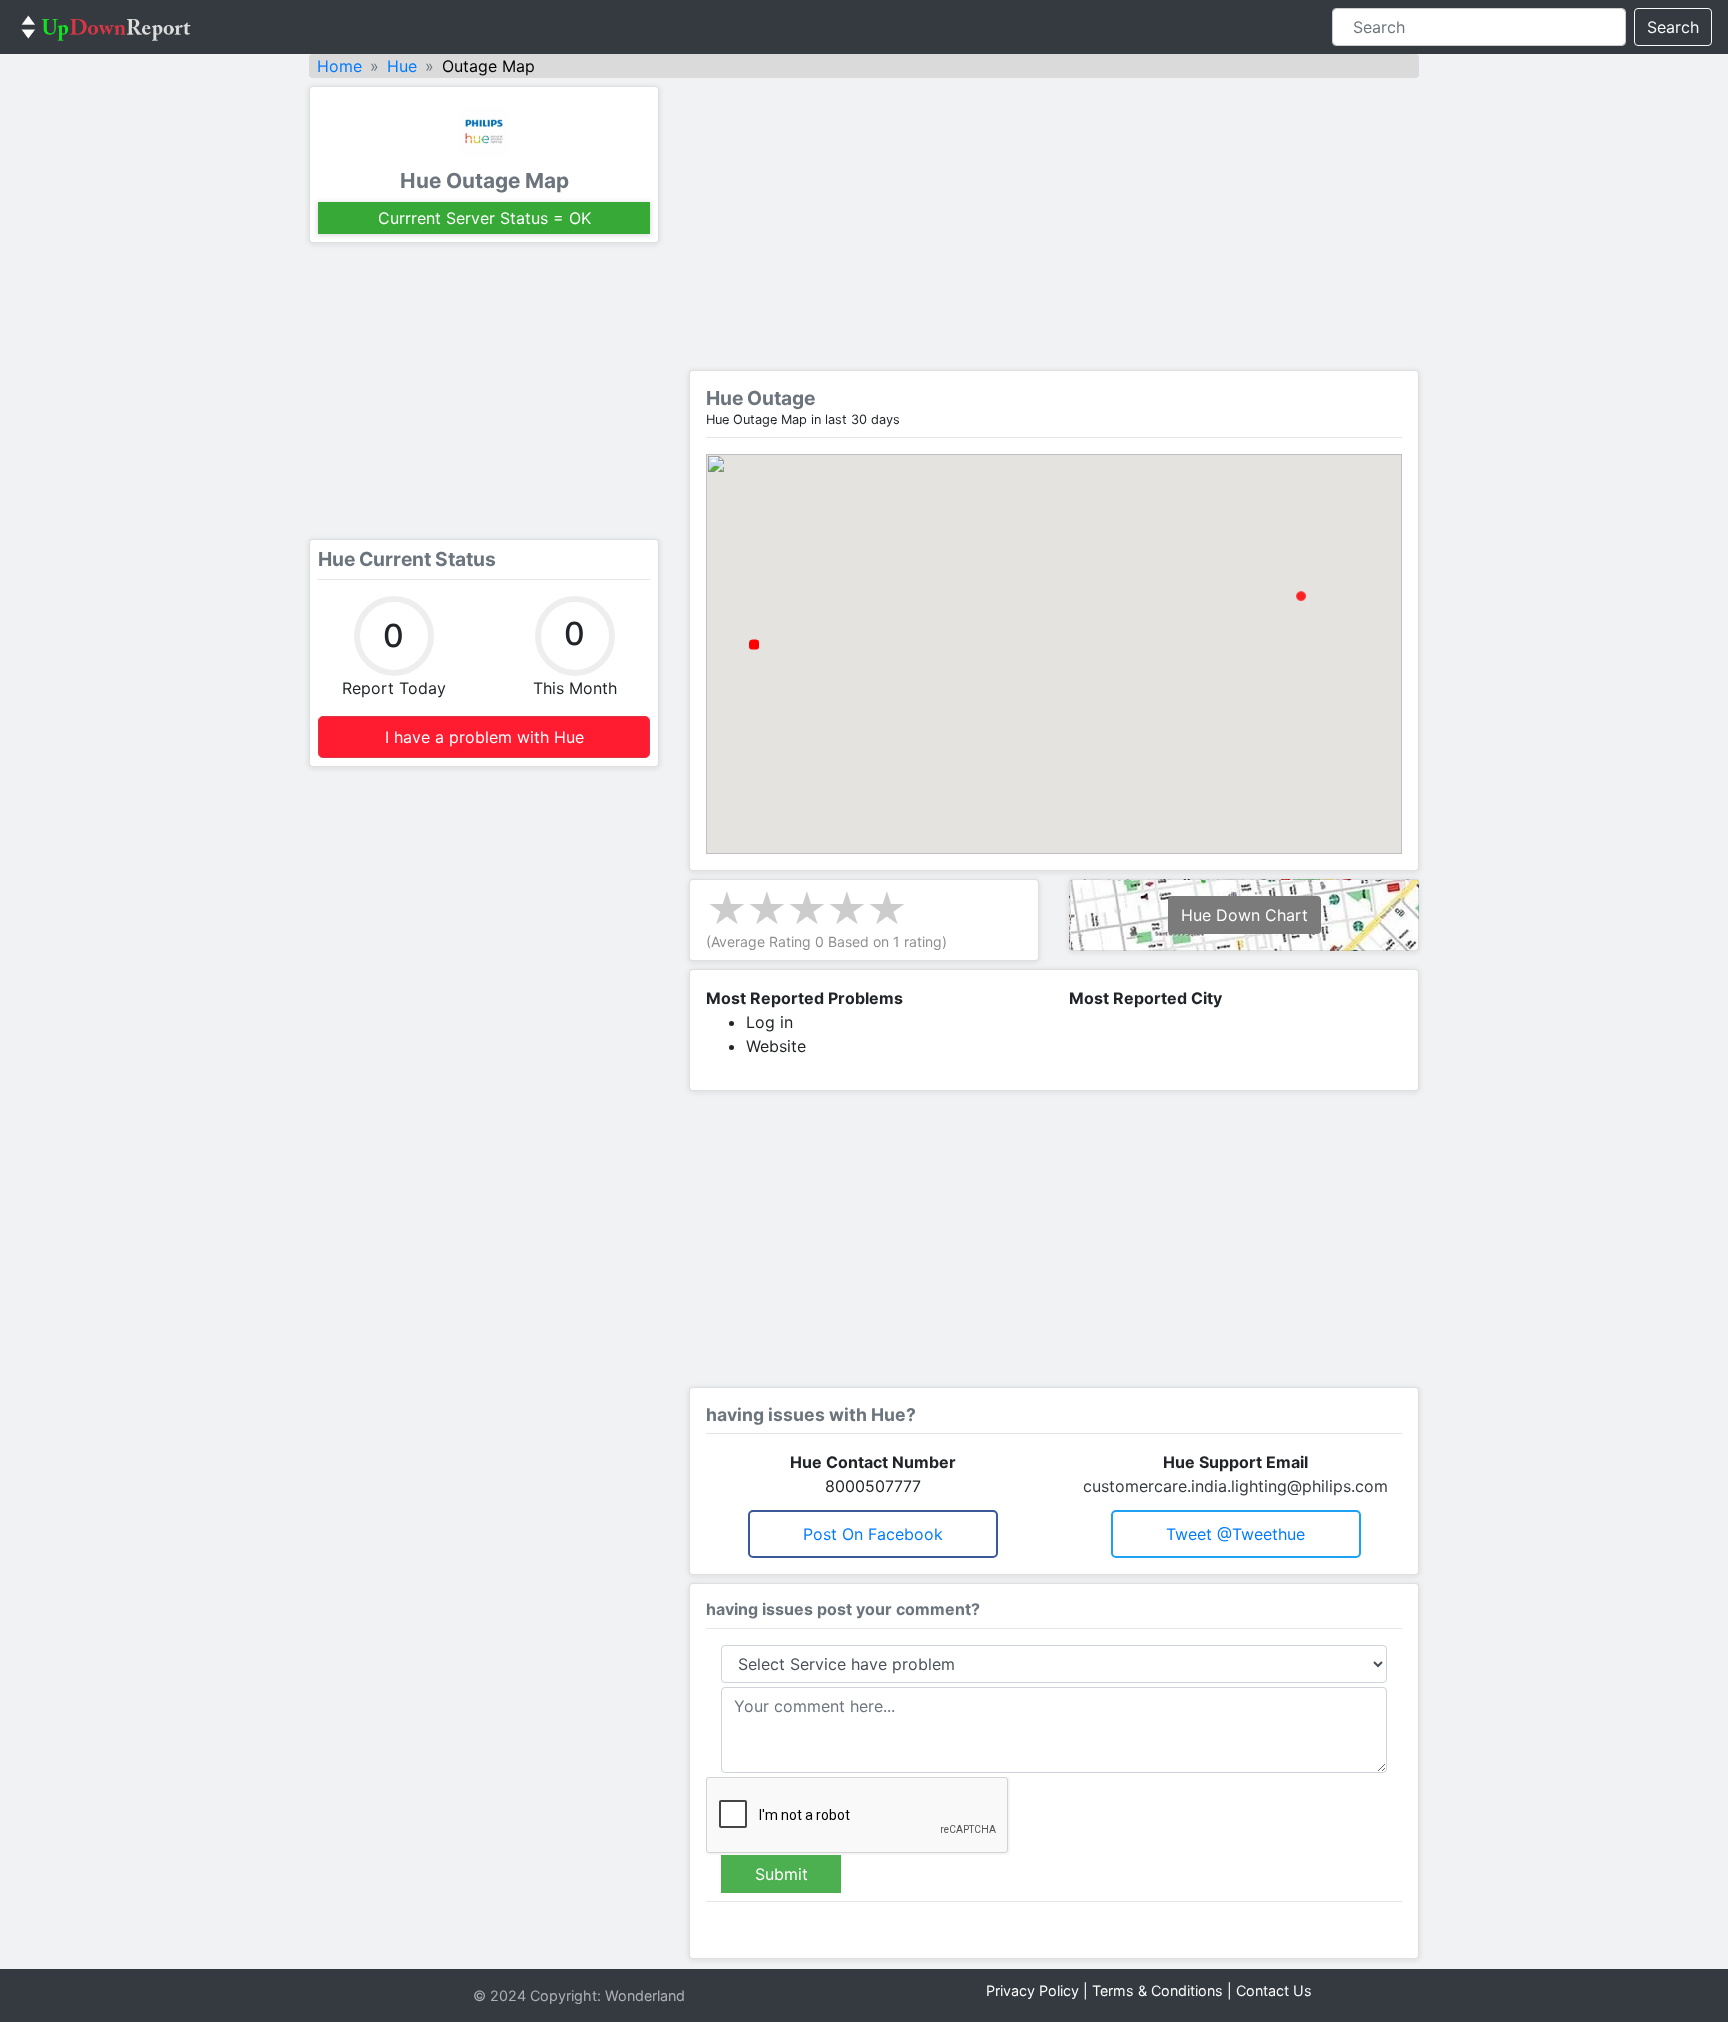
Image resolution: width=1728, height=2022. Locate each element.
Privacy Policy (1032, 1990)
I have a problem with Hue (484, 737)
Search (1673, 27)
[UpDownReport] (106, 27)
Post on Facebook (873, 1534)
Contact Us (1274, 1990)
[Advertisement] (484, 391)
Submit (781, 1874)
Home (339, 66)
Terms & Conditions (1157, 1990)
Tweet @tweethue (1235, 1534)
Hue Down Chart (1244, 915)
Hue (402, 66)
